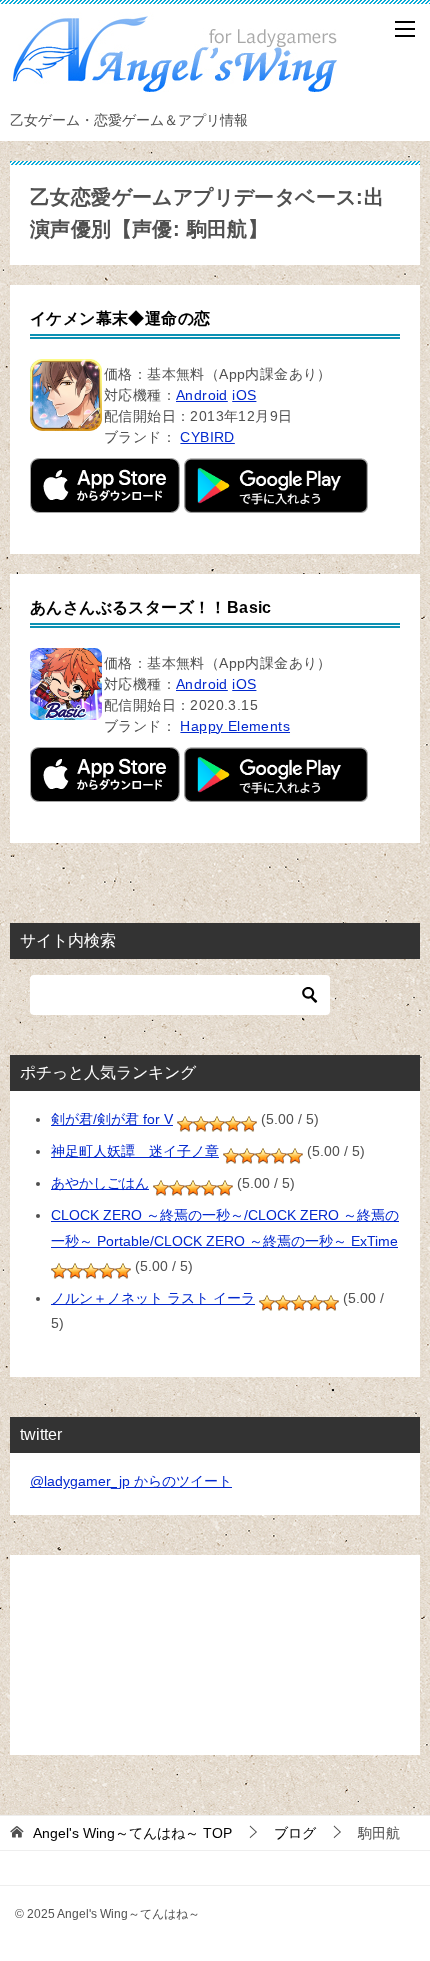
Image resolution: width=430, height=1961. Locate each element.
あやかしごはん (100, 1183)
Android (202, 395)
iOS (244, 395)
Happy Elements (235, 726)
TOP (132, 1833)
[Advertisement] (215, 1655)
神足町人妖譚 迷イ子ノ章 (135, 1151)
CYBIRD (207, 437)
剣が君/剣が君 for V (112, 1119)
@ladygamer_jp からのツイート (131, 1481)
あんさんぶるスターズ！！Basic (151, 607)
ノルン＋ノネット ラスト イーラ (153, 1298)
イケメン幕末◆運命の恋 (120, 318)
